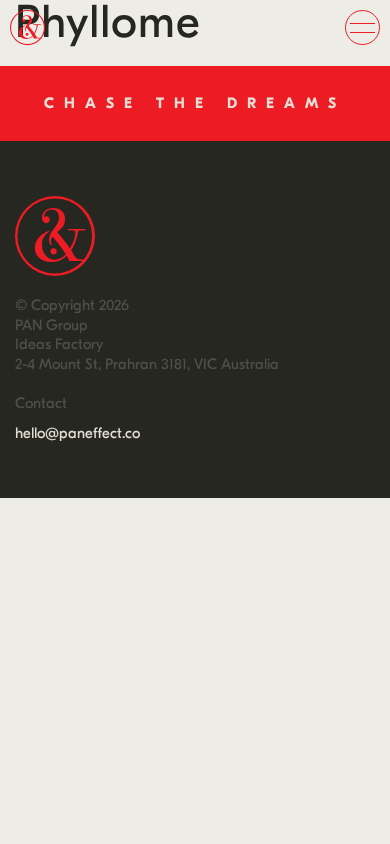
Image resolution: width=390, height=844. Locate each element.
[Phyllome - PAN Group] (55, 236)
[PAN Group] (40, 40)
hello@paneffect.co (77, 433)
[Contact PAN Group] (195, 103)
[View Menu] (362, 27)
